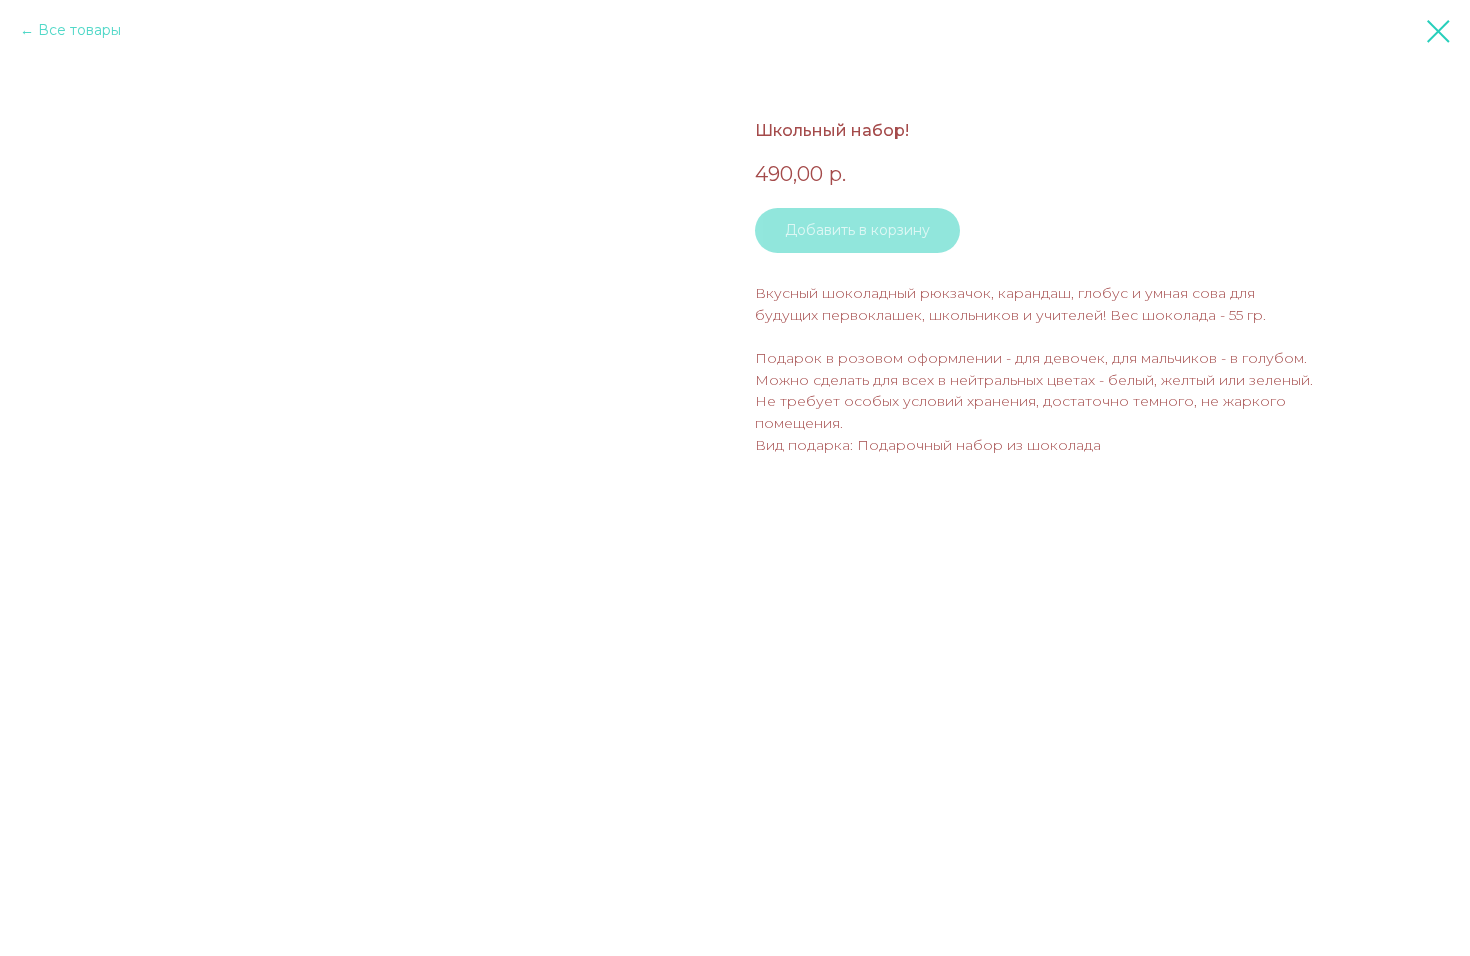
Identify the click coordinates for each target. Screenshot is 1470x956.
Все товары (79, 30)
